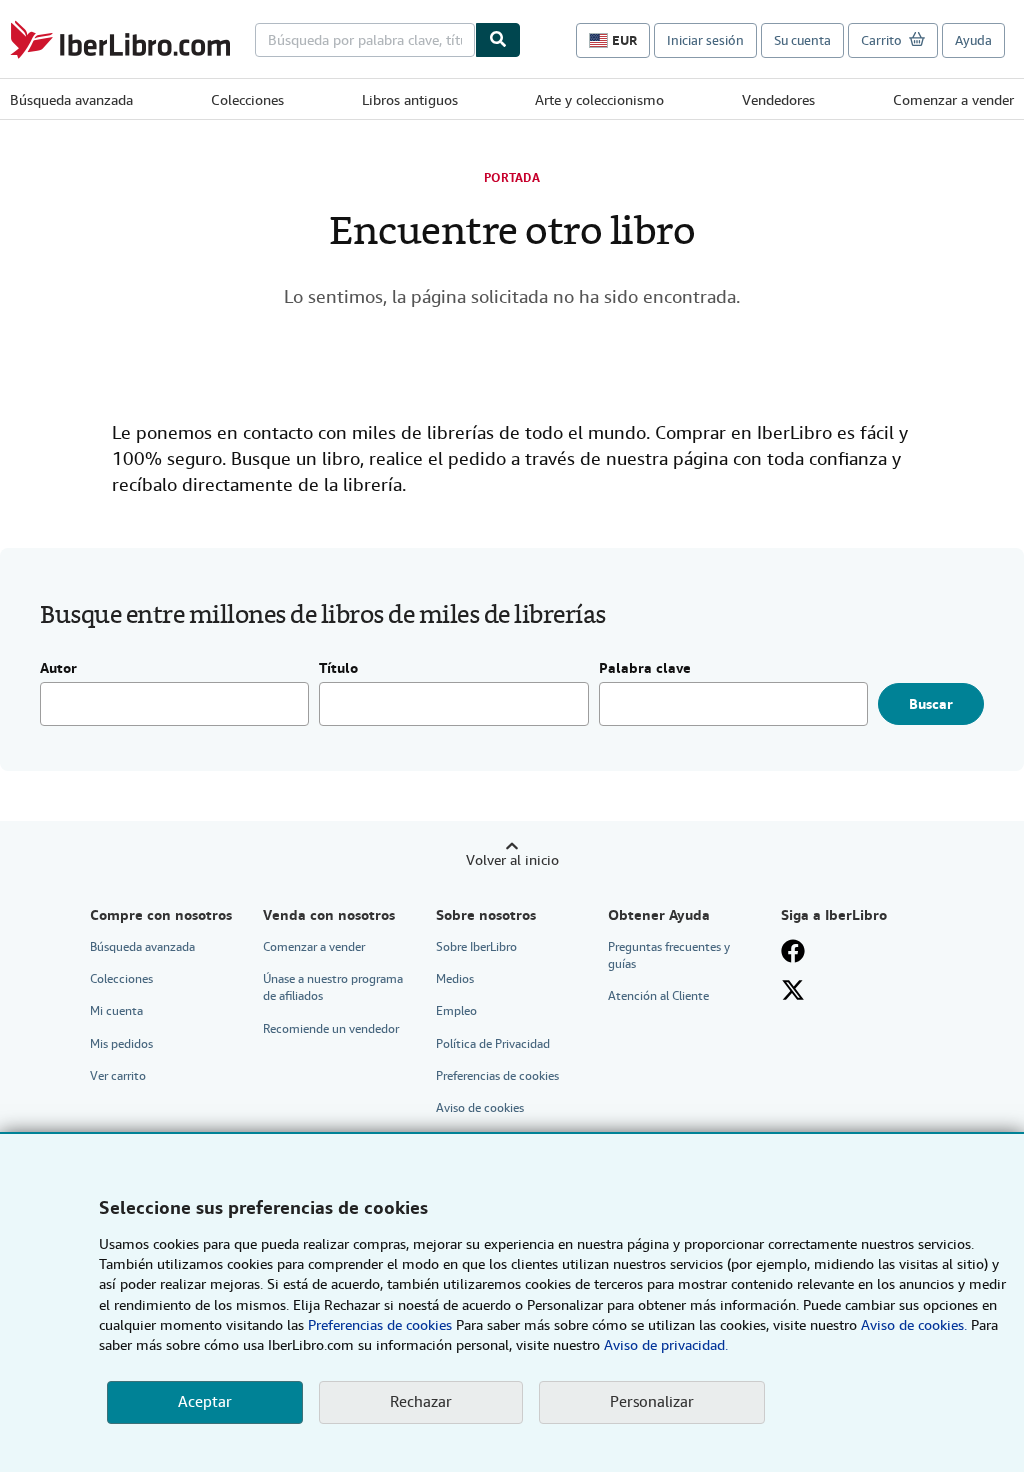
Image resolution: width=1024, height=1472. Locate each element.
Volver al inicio (512, 860)
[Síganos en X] (793, 990)
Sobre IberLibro (476, 947)
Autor (58, 669)
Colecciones (247, 100)
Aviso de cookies (480, 1108)
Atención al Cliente (658, 996)
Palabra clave (645, 669)
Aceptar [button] (205, 1402)
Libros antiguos (410, 100)
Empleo (456, 1011)
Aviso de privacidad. (666, 1345)
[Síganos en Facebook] (793, 951)
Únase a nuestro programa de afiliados (333, 987)
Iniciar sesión (705, 40)
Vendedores (778, 100)
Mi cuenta (116, 1011)
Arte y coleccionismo (599, 100)
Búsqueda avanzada (71, 100)
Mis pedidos (121, 1044)
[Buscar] (498, 40)
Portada (512, 178)
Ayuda (973, 40)
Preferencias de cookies (380, 1325)
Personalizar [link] (652, 1402)
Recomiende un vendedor (331, 1029)
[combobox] (365, 40)
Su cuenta (802, 40)
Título (338, 669)
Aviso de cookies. (914, 1325)
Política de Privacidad (493, 1044)
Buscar (931, 704)
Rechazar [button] (421, 1402)
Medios (455, 979)
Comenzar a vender (953, 100)
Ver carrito (118, 1076)
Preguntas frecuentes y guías (669, 955)
